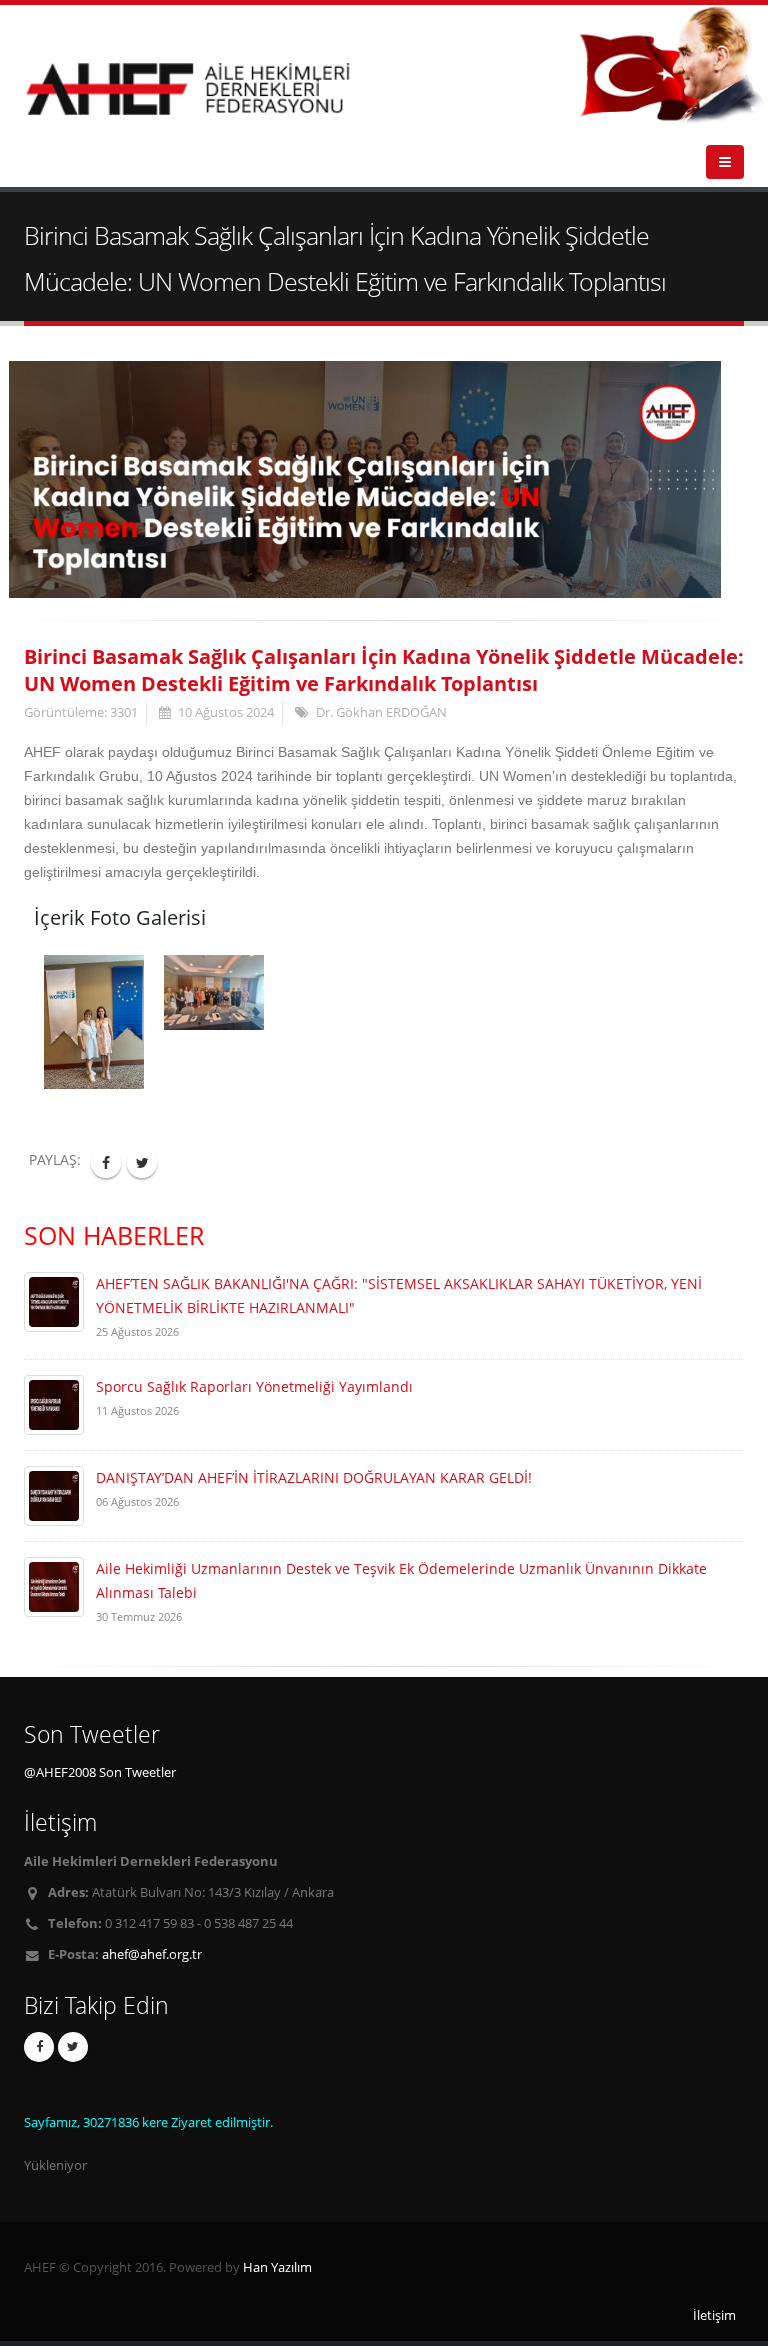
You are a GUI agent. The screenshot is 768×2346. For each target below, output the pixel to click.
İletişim (714, 2315)
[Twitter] (73, 2047)
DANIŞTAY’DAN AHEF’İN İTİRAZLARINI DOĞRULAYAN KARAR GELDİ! (314, 1477)
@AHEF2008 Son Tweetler (100, 1772)
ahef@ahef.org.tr (152, 1954)
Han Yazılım (277, 2267)
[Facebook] (39, 2047)
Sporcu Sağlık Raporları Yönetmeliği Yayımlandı (254, 1386)
